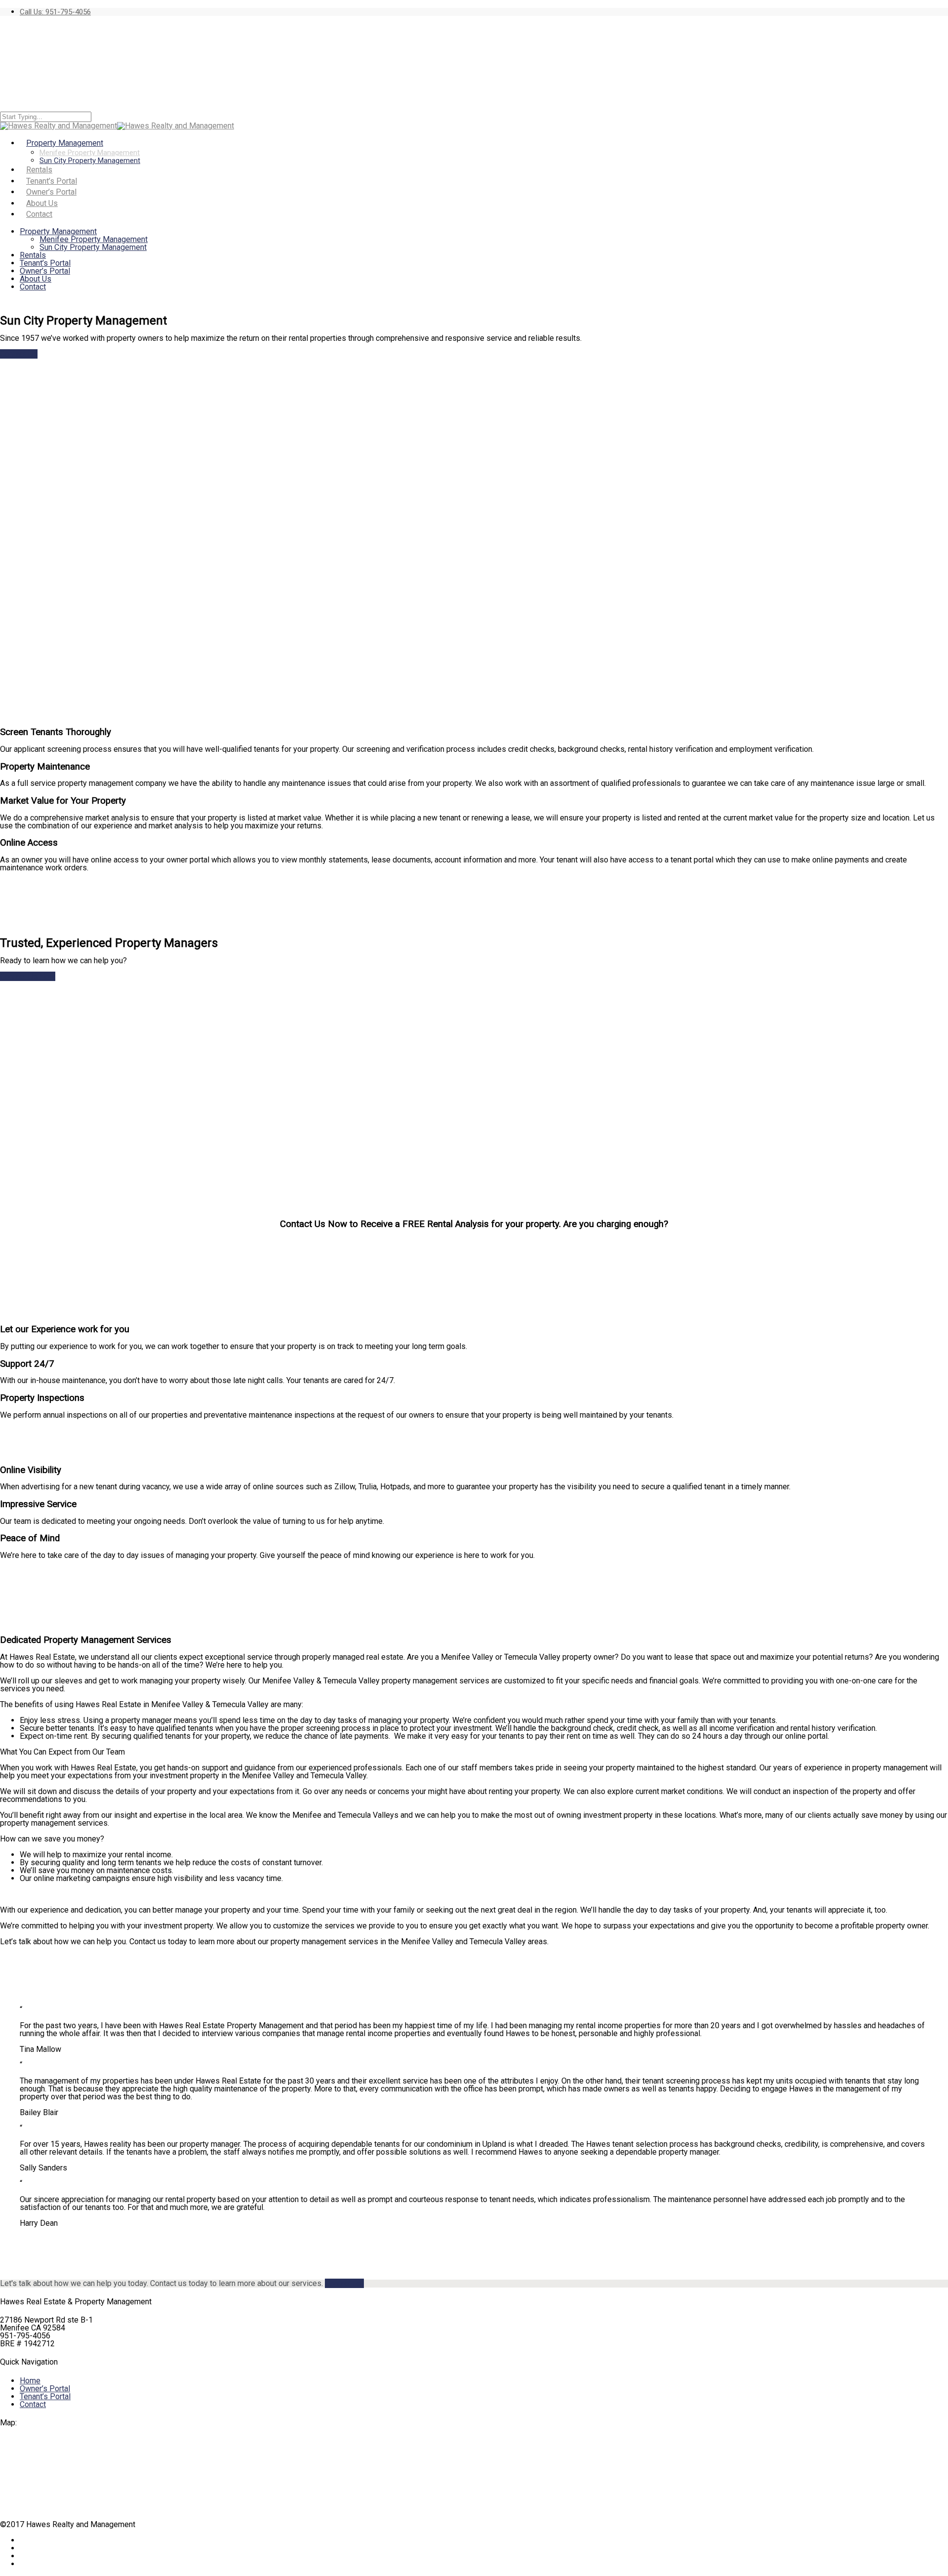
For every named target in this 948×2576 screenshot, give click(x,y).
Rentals (33, 255)
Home (30, 2381)
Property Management (58, 231)
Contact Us (19, 354)
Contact (39, 214)
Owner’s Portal (45, 271)
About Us (36, 279)
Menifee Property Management (90, 153)
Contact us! (344, 2283)
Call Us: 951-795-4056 (55, 12)
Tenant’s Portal (45, 263)
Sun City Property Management (90, 161)
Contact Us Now (28, 976)
